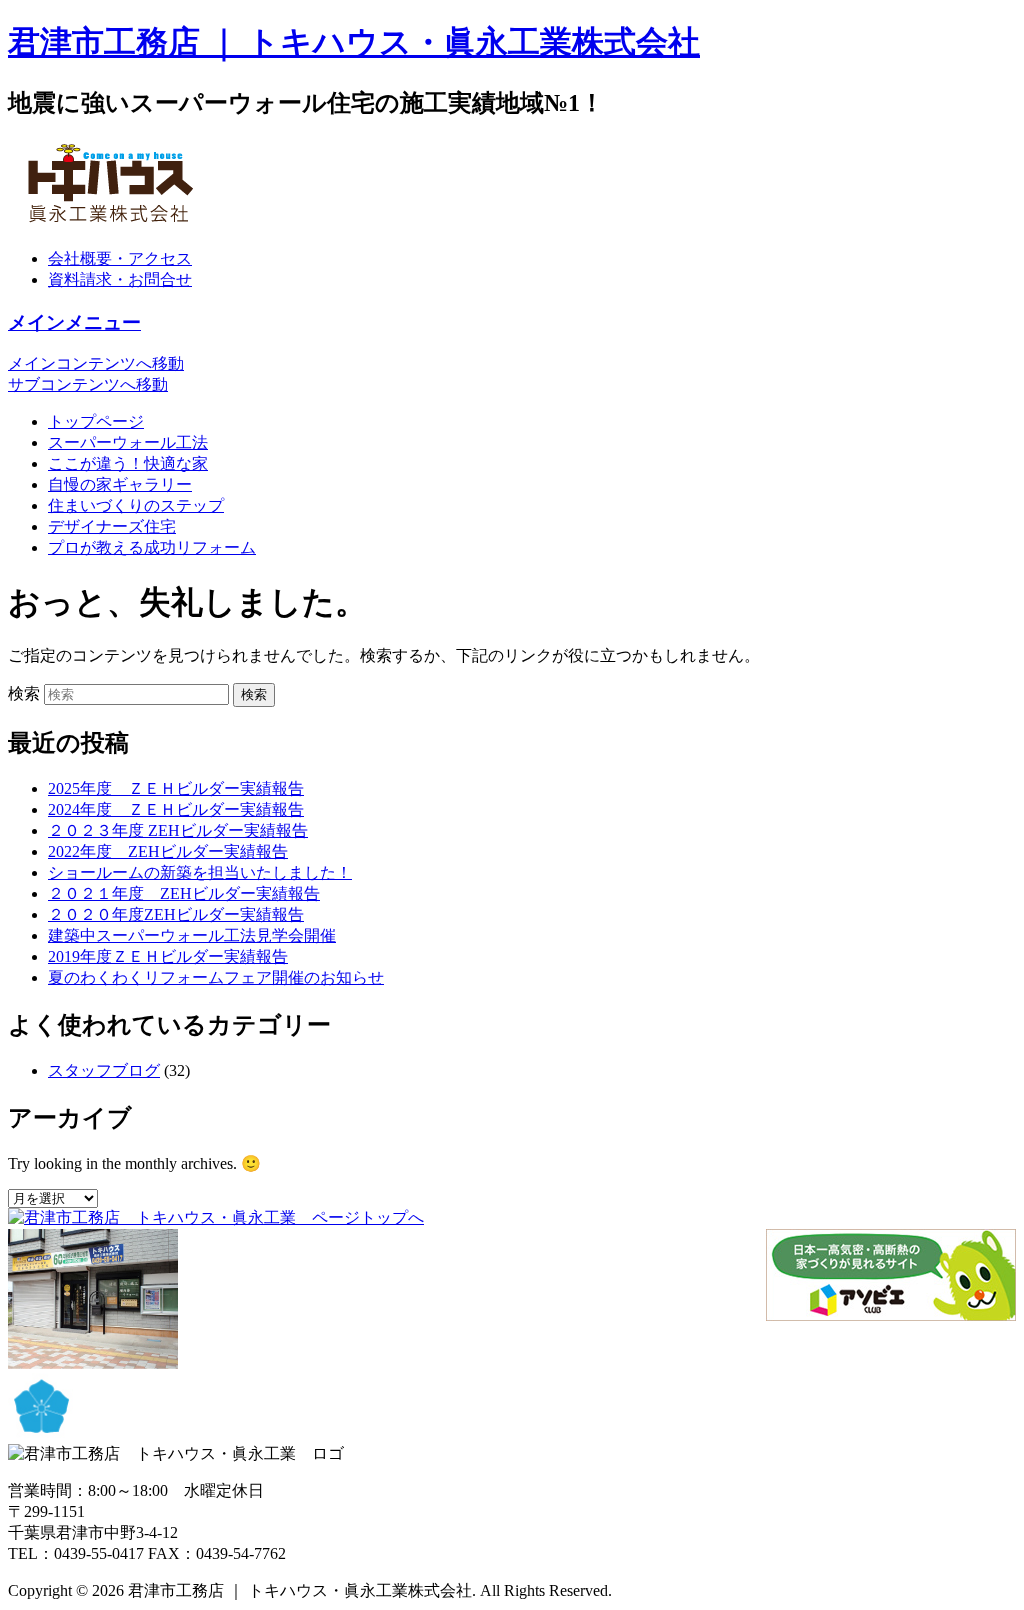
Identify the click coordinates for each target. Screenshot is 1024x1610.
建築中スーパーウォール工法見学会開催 (192, 935)
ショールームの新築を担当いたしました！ (200, 872)
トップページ (96, 421)
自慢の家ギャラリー (120, 484)
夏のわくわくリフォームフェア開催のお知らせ (216, 977)
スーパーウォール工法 (128, 442)
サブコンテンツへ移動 (88, 384)
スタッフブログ (104, 1070)
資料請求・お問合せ (120, 279)
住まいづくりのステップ (136, 505)
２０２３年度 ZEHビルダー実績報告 (178, 830)
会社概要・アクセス (120, 258)
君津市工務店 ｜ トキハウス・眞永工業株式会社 (354, 42)
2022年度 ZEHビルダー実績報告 (168, 851)
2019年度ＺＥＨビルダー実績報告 (168, 956)
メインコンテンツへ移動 (96, 363)
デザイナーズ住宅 (112, 526)
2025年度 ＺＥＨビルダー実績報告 (176, 788)
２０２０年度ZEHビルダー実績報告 (176, 914)
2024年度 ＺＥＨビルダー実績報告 (176, 809)
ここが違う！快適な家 (128, 463)
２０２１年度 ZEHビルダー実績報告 (184, 893)
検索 (24, 693)
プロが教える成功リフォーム (152, 547)
